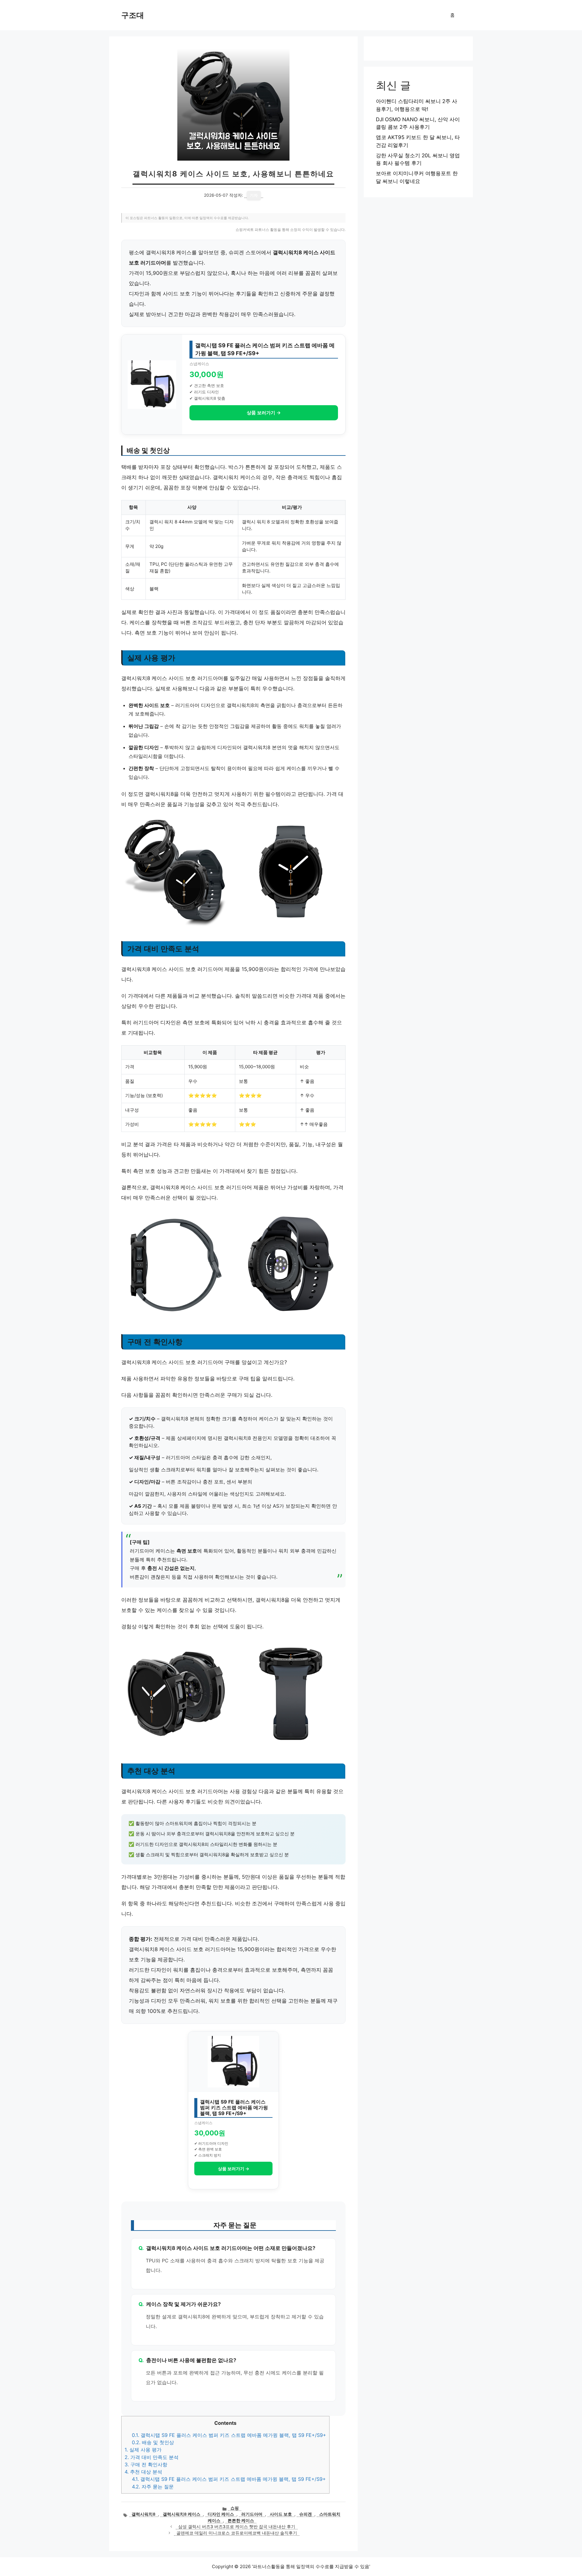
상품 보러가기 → (264, 413)
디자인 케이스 (221, 2514)
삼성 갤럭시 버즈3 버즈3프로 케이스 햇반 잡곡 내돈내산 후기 (237, 2527)
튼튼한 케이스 (241, 2521)
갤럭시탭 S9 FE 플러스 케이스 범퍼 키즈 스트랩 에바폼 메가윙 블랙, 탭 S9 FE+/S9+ (229, 2435)
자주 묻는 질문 (153, 2487)
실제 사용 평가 (143, 2450)
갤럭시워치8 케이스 (182, 2514)
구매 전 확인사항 (146, 2464)
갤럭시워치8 (144, 2514)
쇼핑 (235, 2508)
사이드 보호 (281, 2514)
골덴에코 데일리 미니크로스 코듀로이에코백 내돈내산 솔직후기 (237, 2533)
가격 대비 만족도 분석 (152, 2457)
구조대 (133, 15)
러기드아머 (252, 2514)
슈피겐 (306, 2514)
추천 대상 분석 (143, 2472)
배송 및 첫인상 (153, 2442)
